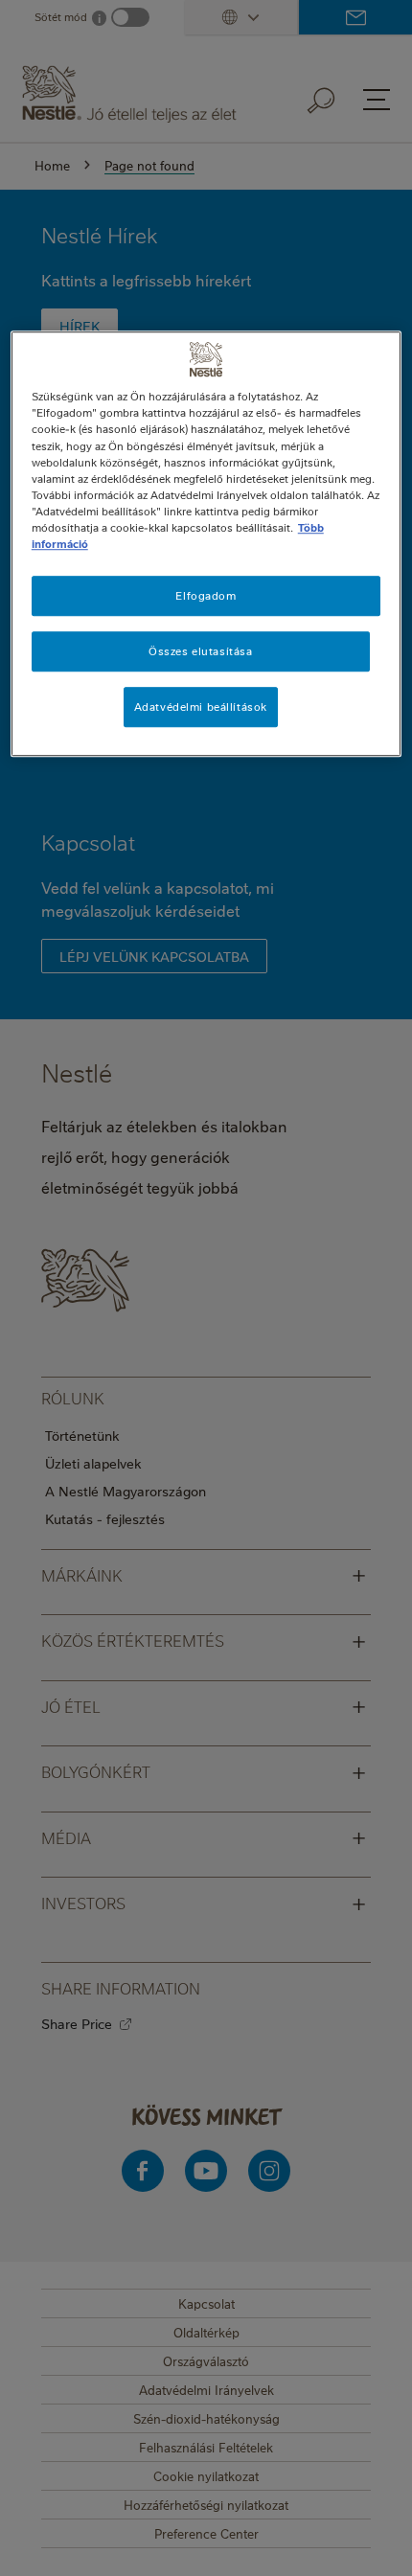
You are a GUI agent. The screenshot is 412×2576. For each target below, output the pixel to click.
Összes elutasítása (200, 651)
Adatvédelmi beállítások (201, 707)
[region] (206, 544)
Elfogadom (206, 595)
